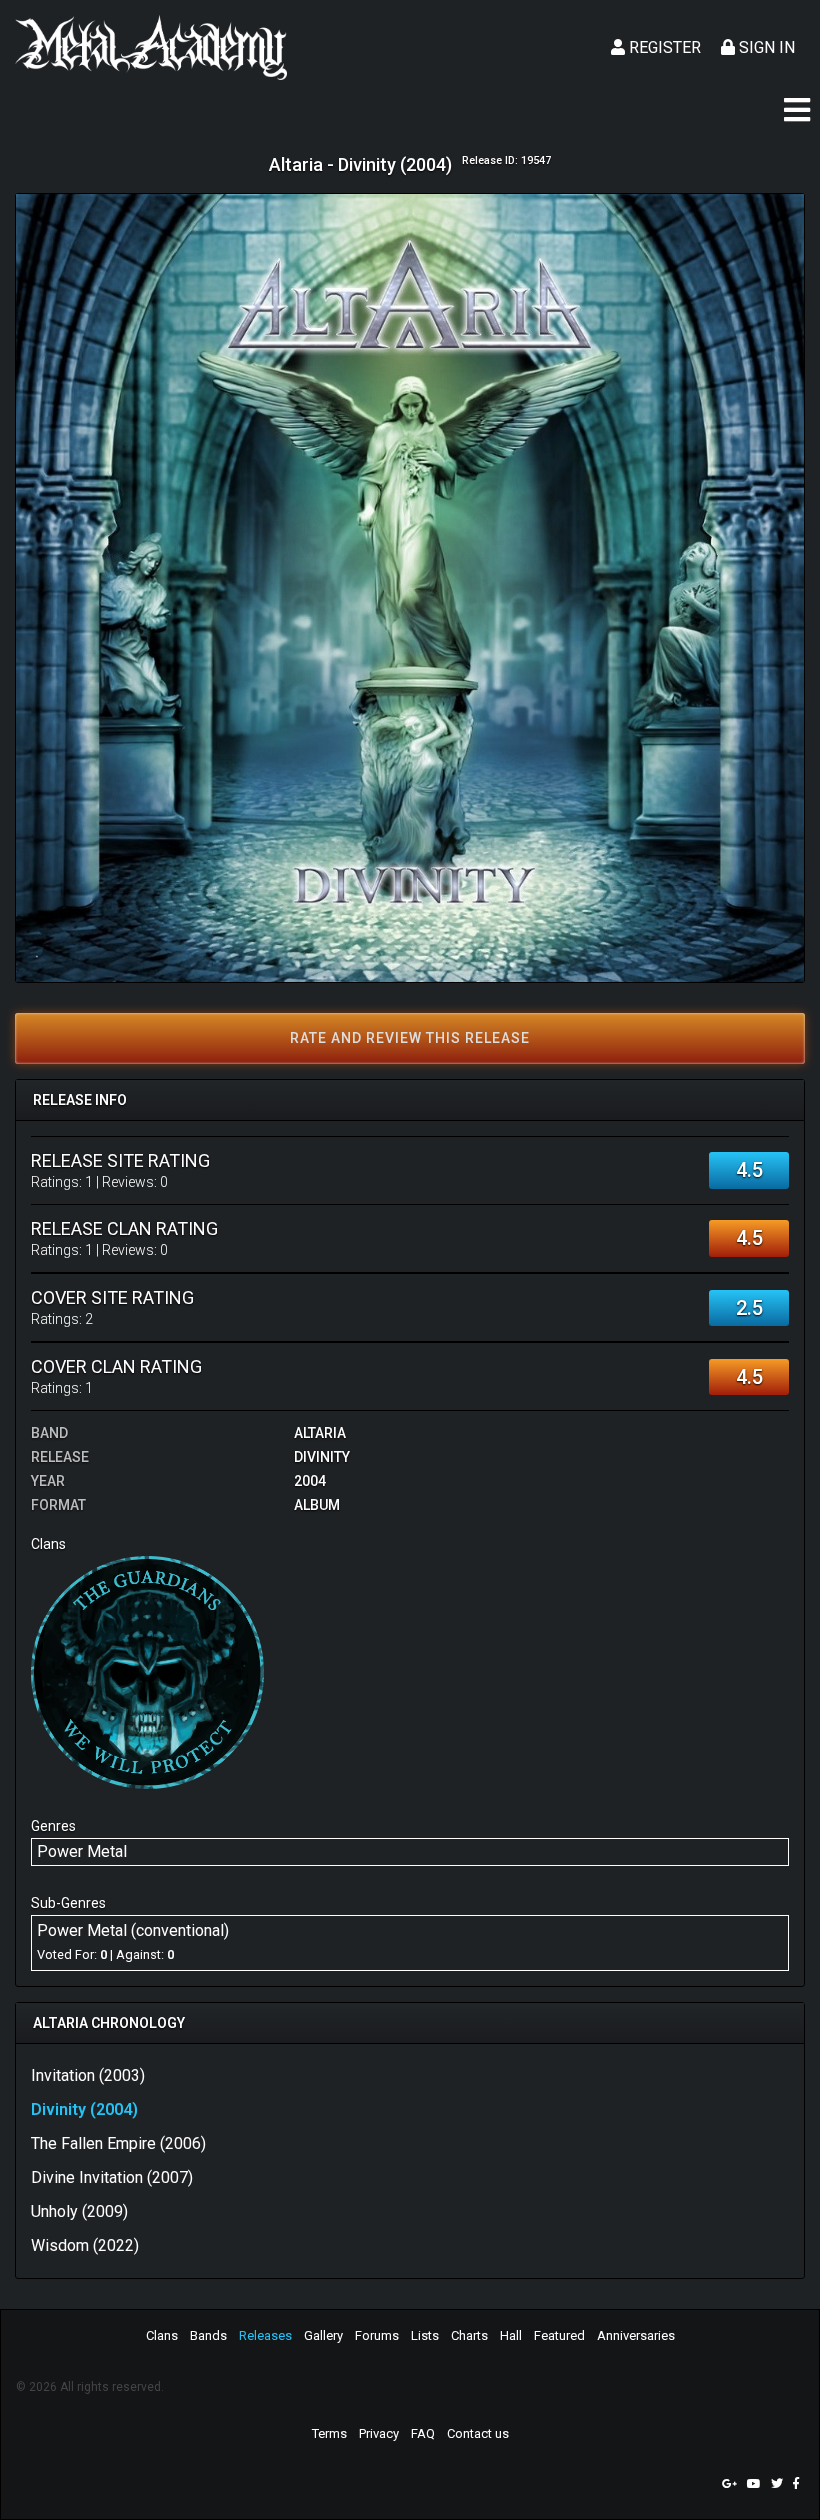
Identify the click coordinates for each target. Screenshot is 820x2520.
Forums (377, 2335)
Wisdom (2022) (85, 2245)
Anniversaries (636, 2335)
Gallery (323, 2335)
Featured (559, 2335)
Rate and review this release (410, 1038)
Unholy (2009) (79, 2211)
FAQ (423, 2433)
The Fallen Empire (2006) (118, 2143)
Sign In (765, 47)
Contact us (478, 2433)
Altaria (320, 1433)
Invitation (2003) (88, 2075)
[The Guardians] (147, 1671)
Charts (469, 2335)
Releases (265, 2335)
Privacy (379, 2433)
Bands (208, 2335)
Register (663, 47)
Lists (425, 2335)
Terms (329, 2433)
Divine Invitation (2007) (112, 2177)
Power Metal (82, 1851)
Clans (162, 2335)
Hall (511, 2335)
